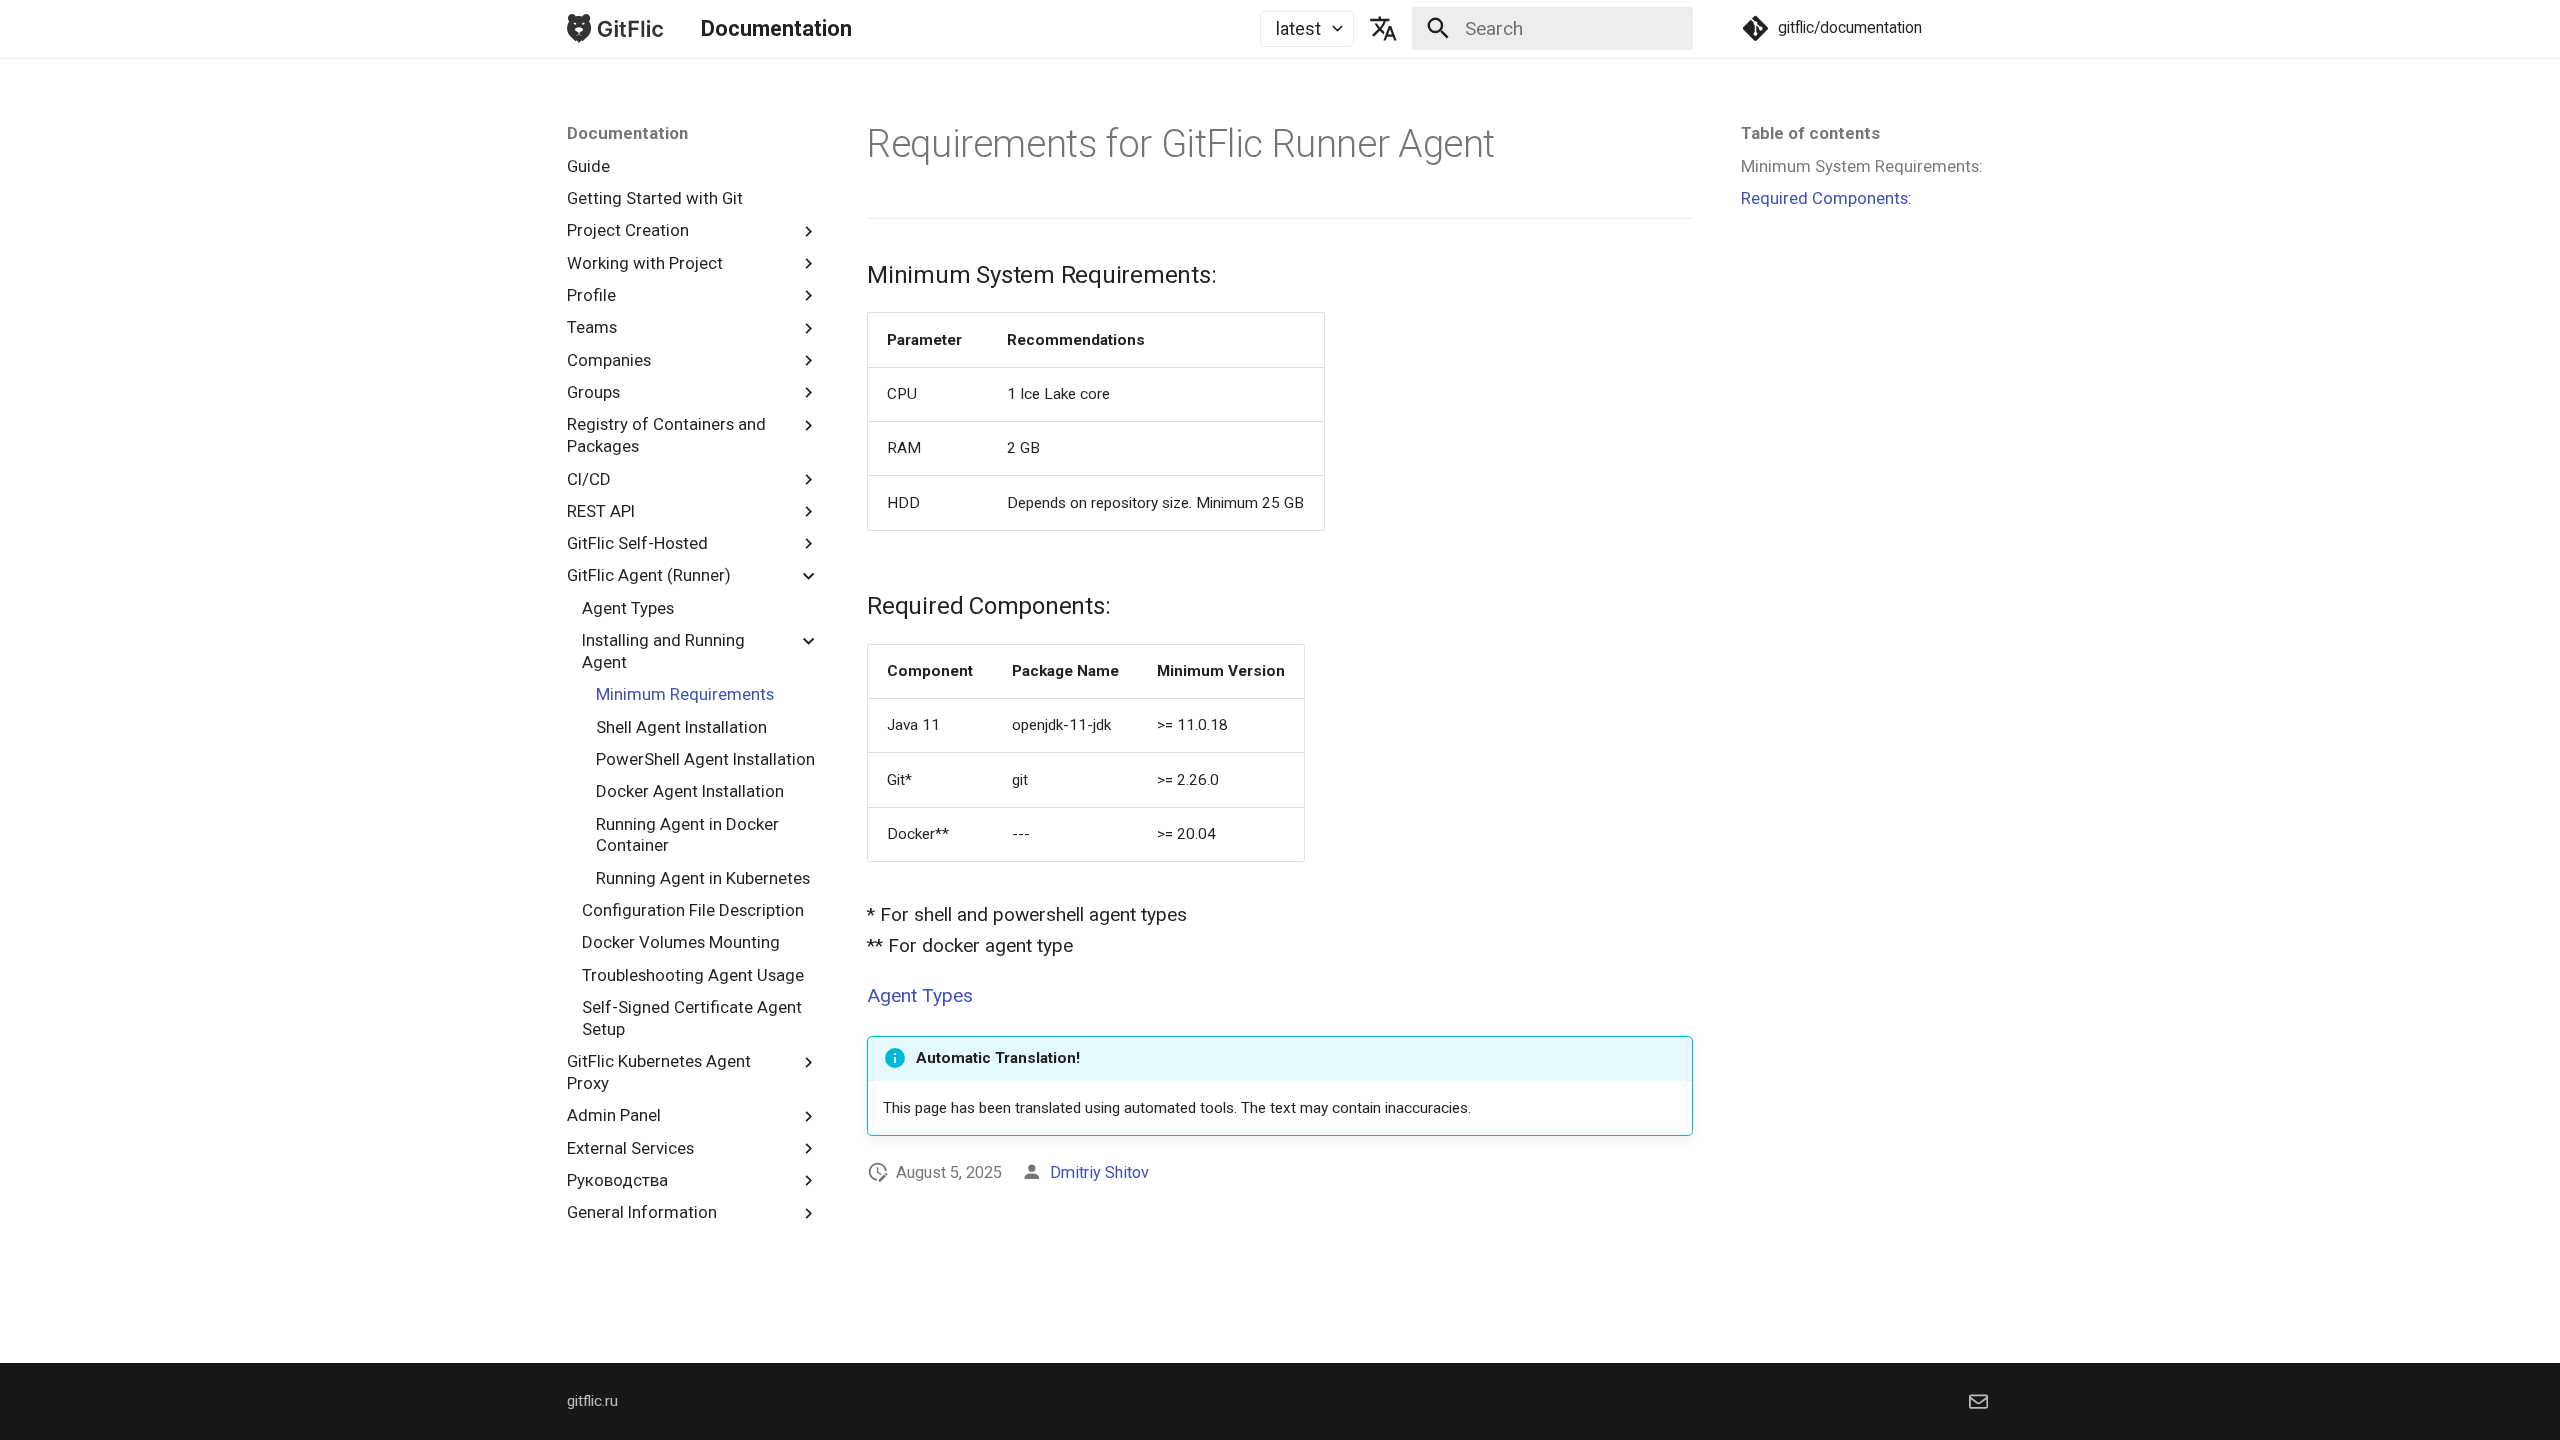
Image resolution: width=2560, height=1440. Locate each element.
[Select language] (1383, 29)
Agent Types (920, 995)
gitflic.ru (592, 1401)
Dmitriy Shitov (1099, 1172)
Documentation (627, 133)
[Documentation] (615, 29)
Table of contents (1810, 133)
